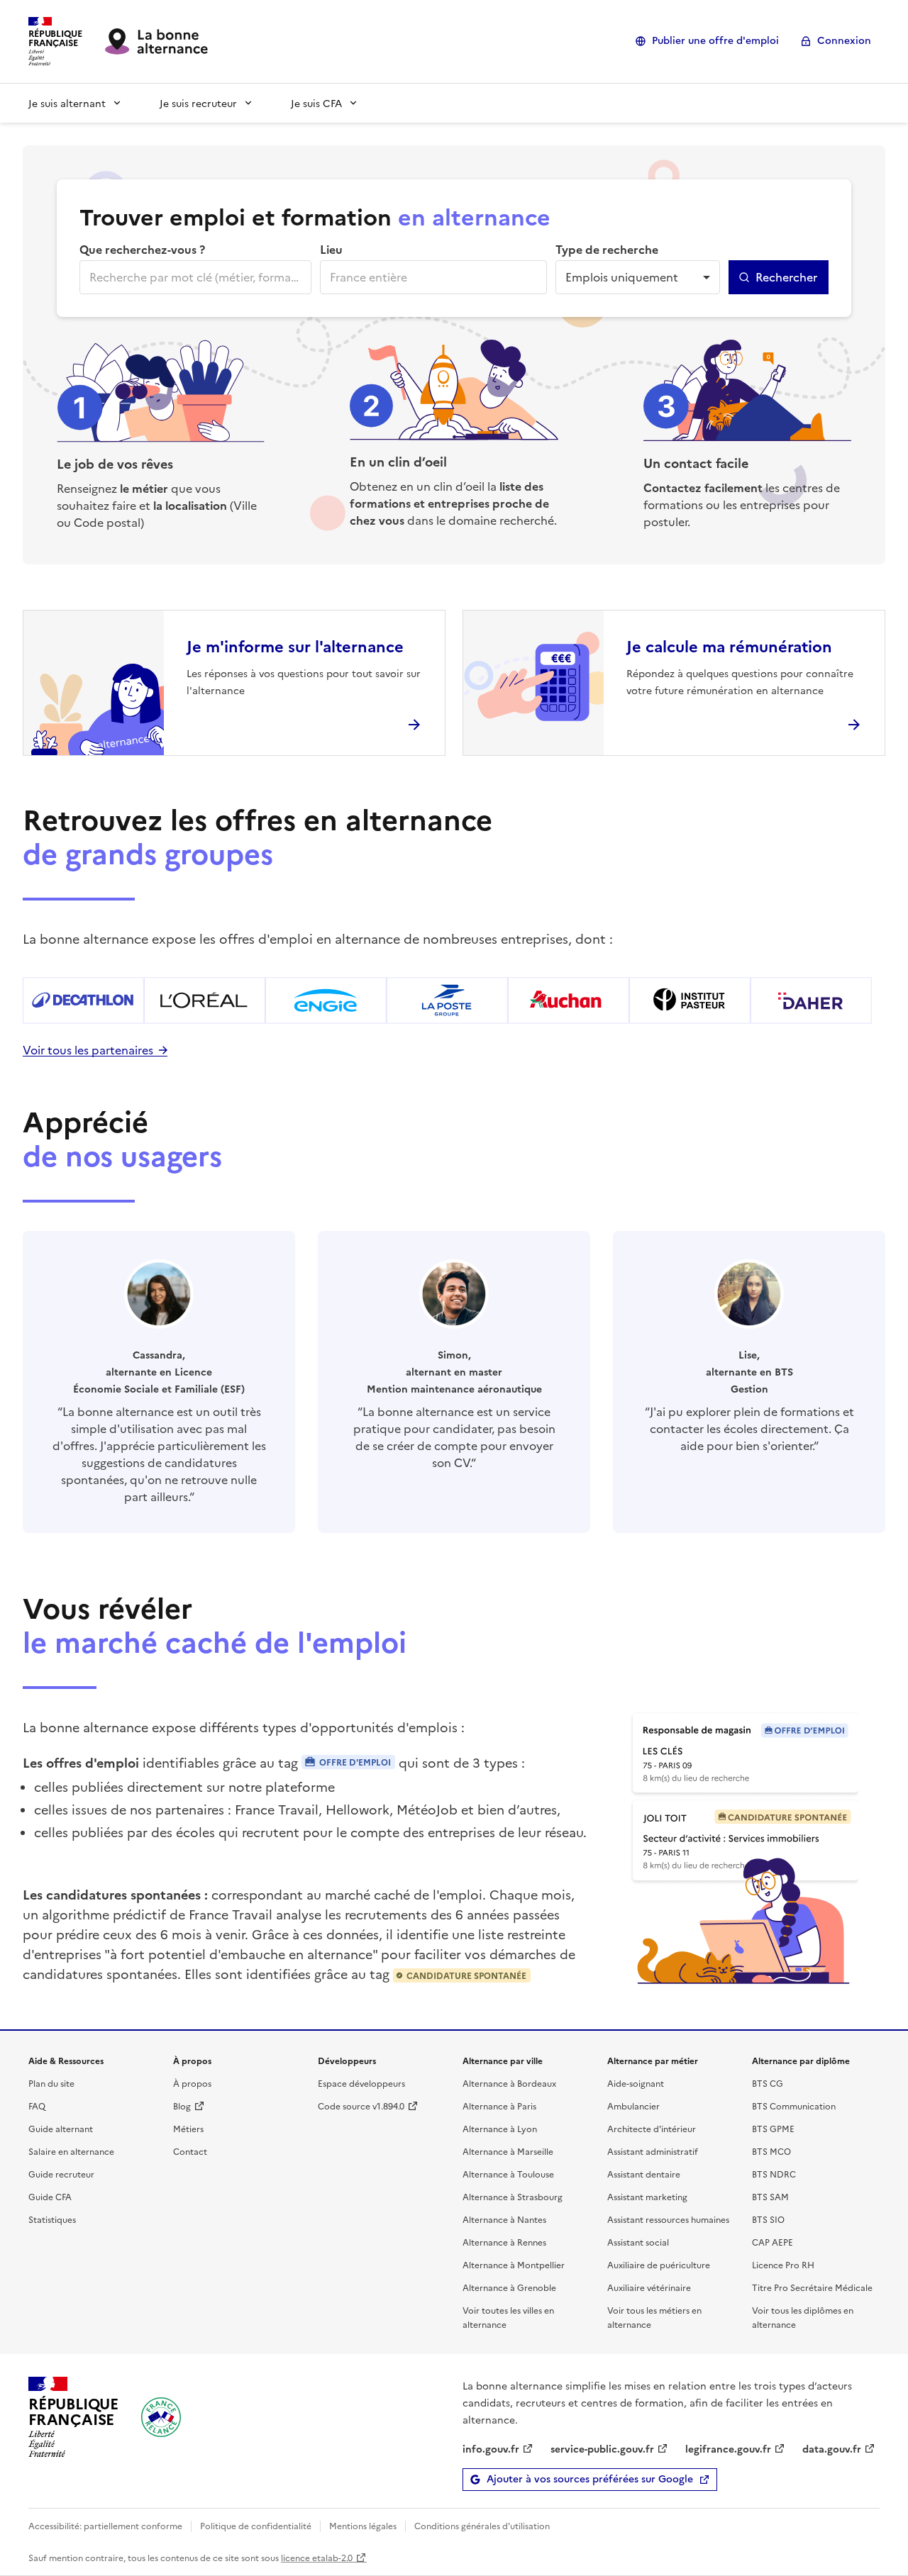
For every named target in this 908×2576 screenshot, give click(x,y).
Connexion (844, 41)
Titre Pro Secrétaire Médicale (812, 2287)
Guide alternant (61, 2128)
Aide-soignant (636, 2083)
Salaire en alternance (71, 2151)
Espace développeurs (361, 2083)
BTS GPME (773, 2128)
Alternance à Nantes (504, 2219)
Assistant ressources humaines (668, 2219)
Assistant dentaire (644, 2174)
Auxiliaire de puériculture (659, 2264)
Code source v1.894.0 (361, 2106)
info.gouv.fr (491, 2448)
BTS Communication (794, 2106)
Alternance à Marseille (508, 2151)
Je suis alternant (67, 103)
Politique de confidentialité (256, 2525)
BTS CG (768, 2083)
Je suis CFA (316, 103)
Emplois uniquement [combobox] (622, 277)
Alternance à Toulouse (508, 2174)
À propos (192, 2083)
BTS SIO (768, 2219)
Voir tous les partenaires (88, 1049)
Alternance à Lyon (500, 2128)
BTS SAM (770, 2196)
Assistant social (638, 2242)
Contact (190, 2151)
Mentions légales (363, 2525)
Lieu (331, 249)
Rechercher (786, 277)
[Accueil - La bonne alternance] (161, 2417)
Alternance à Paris (499, 2106)
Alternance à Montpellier (514, 2264)
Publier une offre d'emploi (715, 41)
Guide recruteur (61, 2174)
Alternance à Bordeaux (509, 2083)
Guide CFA (50, 2196)
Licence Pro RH (783, 2264)
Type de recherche (607, 249)
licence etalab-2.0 (317, 2557)
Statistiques (52, 2219)
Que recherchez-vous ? (142, 249)
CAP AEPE (773, 2242)
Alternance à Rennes (504, 2242)
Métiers (188, 2128)
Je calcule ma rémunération (729, 646)
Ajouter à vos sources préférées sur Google (590, 2479)
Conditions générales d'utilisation (482, 2525)
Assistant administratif (653, 2151)
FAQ (37, 2106)
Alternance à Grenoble (509, 2287)
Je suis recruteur (198, 103)
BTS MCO (771, 2151)
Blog (182, 2106)
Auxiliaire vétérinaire (649, 2287)
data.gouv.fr (832, 2448)
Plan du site (51, 2083)
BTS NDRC (774, 2174)
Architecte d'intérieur (652, 2128)
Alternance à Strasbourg (513, 2196)
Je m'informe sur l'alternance (295, 646)
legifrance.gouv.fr (728, 2448)
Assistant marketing (647, 2196)
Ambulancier (633, 2106)
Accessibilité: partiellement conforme (105, 2525)
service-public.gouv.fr (602, 2448)
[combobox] (194, 277)
